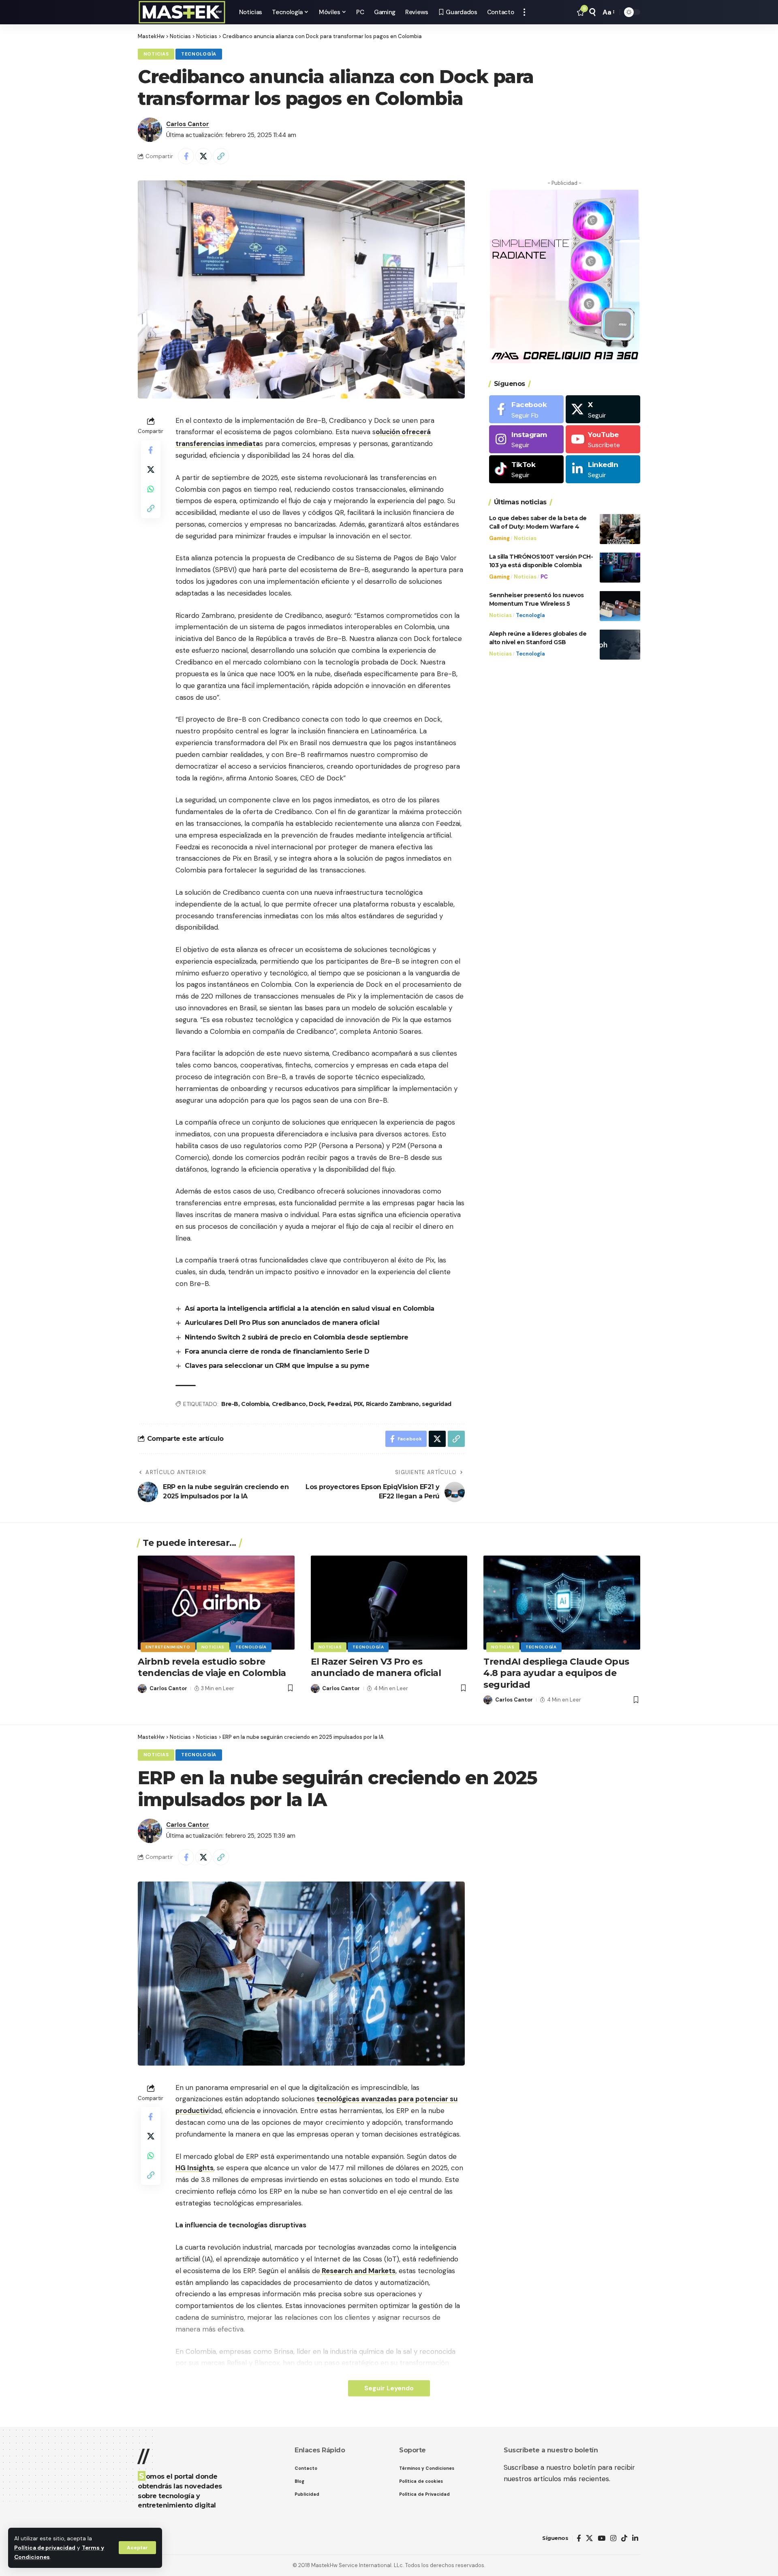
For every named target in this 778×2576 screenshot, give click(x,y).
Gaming (499, 538)
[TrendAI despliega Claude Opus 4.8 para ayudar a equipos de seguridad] (562, 1603)
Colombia (255, 1404)
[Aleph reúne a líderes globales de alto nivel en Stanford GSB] (620, 644)
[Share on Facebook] (186, 156)
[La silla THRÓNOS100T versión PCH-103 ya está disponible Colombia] (620, 567)
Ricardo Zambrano (392, 1404)
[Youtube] (603, 439)
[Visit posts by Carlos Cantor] (150, 130)
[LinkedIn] (603, 469)
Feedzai (339, 1404)
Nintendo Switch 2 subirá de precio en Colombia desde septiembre (297, 1337)
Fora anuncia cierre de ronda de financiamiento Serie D (277, 1351)
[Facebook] (526, 409)
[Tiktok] (526, 469)
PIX (358, 1404)
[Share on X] (203, 156)
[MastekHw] (182, 12)
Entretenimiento (168, 1647)
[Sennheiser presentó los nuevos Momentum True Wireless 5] (620, 606)
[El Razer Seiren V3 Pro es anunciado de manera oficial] (389, 1603)
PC (544, 576)
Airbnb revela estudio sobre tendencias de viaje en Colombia (212, 1667)
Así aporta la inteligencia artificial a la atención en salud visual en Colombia (310, 1308)
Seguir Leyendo (389, 2388)
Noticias (156, 54)
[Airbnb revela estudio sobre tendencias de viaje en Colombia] (216, 1603)
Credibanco (289, 1404)
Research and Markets (359, 2271)
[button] (137, 2548)
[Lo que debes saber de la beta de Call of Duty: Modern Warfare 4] (620, 529)
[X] (603, 409)
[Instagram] (526, 439)
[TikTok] (624, 2538)
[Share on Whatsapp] (151, 489)
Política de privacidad (45, 2548)
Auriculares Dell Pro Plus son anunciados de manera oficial (282, 1323)
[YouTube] (602, 2538)
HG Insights (194, 2168)
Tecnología (199, 54)
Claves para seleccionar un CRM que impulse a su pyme (277, 1366)
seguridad (437, 1404)
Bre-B (230, 1404)
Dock (316, 1404)
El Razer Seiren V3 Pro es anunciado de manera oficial (376, 1667)
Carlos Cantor (188, 124)
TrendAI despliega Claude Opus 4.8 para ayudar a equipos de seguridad (556, 1673)
